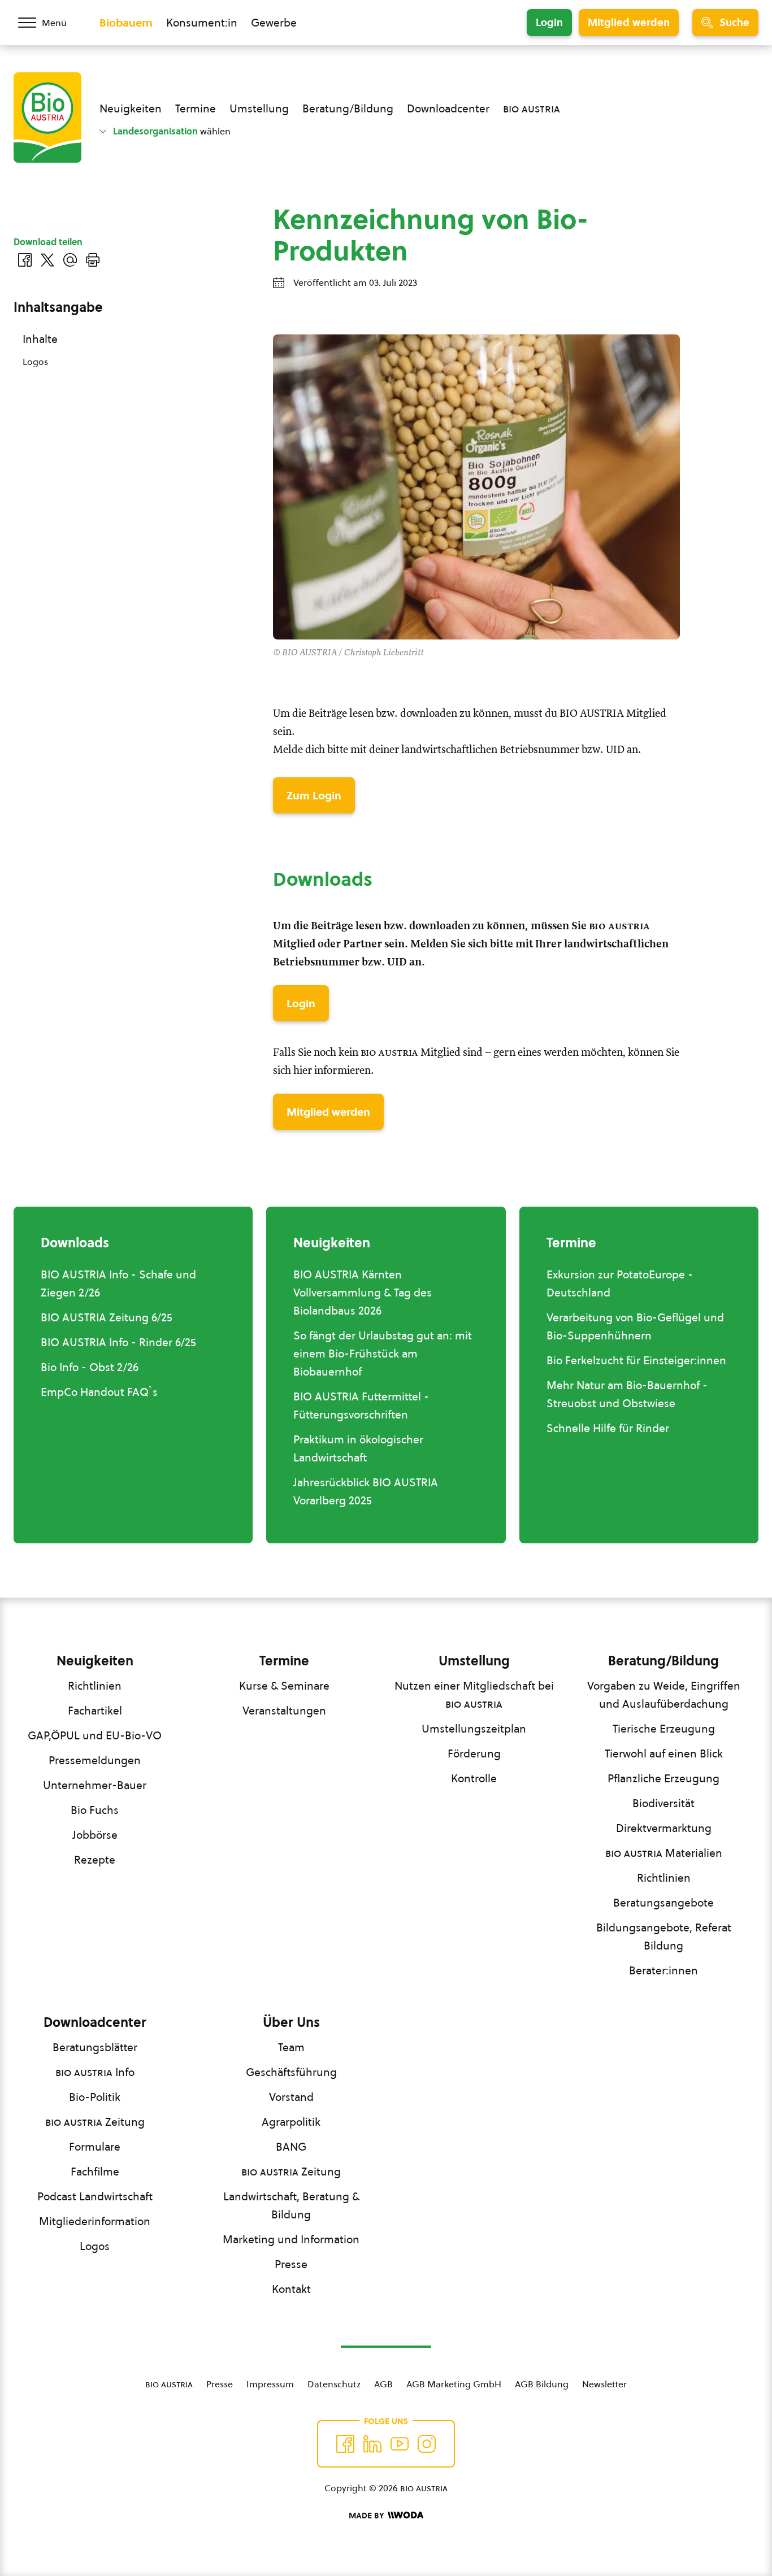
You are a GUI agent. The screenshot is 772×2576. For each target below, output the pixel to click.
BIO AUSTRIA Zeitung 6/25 (107, 1317)
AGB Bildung (542, 2384)
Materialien (664, 1853)
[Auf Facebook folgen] (345, 2444)
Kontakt (291, 2289)
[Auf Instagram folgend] (427, 2444)
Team (291, 2047)
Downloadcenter (448, 108)
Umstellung (259, 108)
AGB (383, 2384)
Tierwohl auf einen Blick (664, 1753)
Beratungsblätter (95, 2047)
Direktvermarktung (664, 1828)
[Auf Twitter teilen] (47, 260)
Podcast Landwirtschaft (95, 2196)
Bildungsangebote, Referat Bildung (664, 1937)
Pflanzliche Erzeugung (663, 1778)
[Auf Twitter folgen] (372, 2444)
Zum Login (314, 795)
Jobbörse (95, 1835)
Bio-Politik (95, 2097)
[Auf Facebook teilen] (25, 260)
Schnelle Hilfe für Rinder (608, 1428)
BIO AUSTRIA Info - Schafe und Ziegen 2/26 (118, 1283)
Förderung (474, 1753)
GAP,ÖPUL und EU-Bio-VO (95, 1735)
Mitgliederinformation (95, 2221)
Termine (196, 108)
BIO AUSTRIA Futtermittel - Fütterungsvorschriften (361, 1406)
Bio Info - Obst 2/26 (90, 1367)
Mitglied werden (629, 22)
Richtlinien (95, 1686)
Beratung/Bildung (348, 108)
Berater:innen (663, 1970)
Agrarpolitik (291, 2122)
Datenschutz (334, 2384)
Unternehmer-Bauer (95, 1785)
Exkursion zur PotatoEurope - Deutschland (620, 1283)
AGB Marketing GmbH (454, 2384)
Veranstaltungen (284, 1711)
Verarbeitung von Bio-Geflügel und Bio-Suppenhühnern (635, 1326)
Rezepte (95, 1860)
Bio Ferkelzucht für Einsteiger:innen (636, 1360)
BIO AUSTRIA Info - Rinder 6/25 (118, 1342)
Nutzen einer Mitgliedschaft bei (474, 1695)
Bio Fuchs (95, 1810)
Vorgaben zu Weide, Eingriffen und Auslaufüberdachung (664, 1695)
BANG (291, 2147)
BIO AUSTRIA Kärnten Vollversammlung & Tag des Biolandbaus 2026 (363, 1293)
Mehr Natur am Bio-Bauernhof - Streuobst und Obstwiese (627, 1394)
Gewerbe (274, 23)
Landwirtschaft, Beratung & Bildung (291, 2205)
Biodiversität (663, 1803)
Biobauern (126, 23)
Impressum (270, 2384)
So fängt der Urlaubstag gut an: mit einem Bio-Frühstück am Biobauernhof (383, 1354)
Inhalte (40, 339)
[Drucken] (93, 260)
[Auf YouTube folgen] (400, 2444)
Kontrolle (474, 1778)
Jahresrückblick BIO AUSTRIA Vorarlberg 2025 (366, 1491)
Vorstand (291, 2097)
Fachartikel (95, 1711)
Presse (291, 2264)
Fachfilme (95, 2172)
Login (549, 22)
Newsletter (604, 2384)
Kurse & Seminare (284, 1686)
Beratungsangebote (663, 1903)
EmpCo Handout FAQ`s (99, 1392)
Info (95, 2072)
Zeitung (95, 2122)
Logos (35, 362)
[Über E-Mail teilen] (70, 260)
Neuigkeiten (131, 108)
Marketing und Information (291, 2239)
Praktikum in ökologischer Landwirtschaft (358, 1448)
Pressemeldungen (95, 1760)
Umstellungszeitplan (474, 1729)
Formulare (95, 2147)
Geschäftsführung (291, 2072)
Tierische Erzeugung (664, 1729)
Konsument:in (202, 23)
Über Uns (291, 2022)
